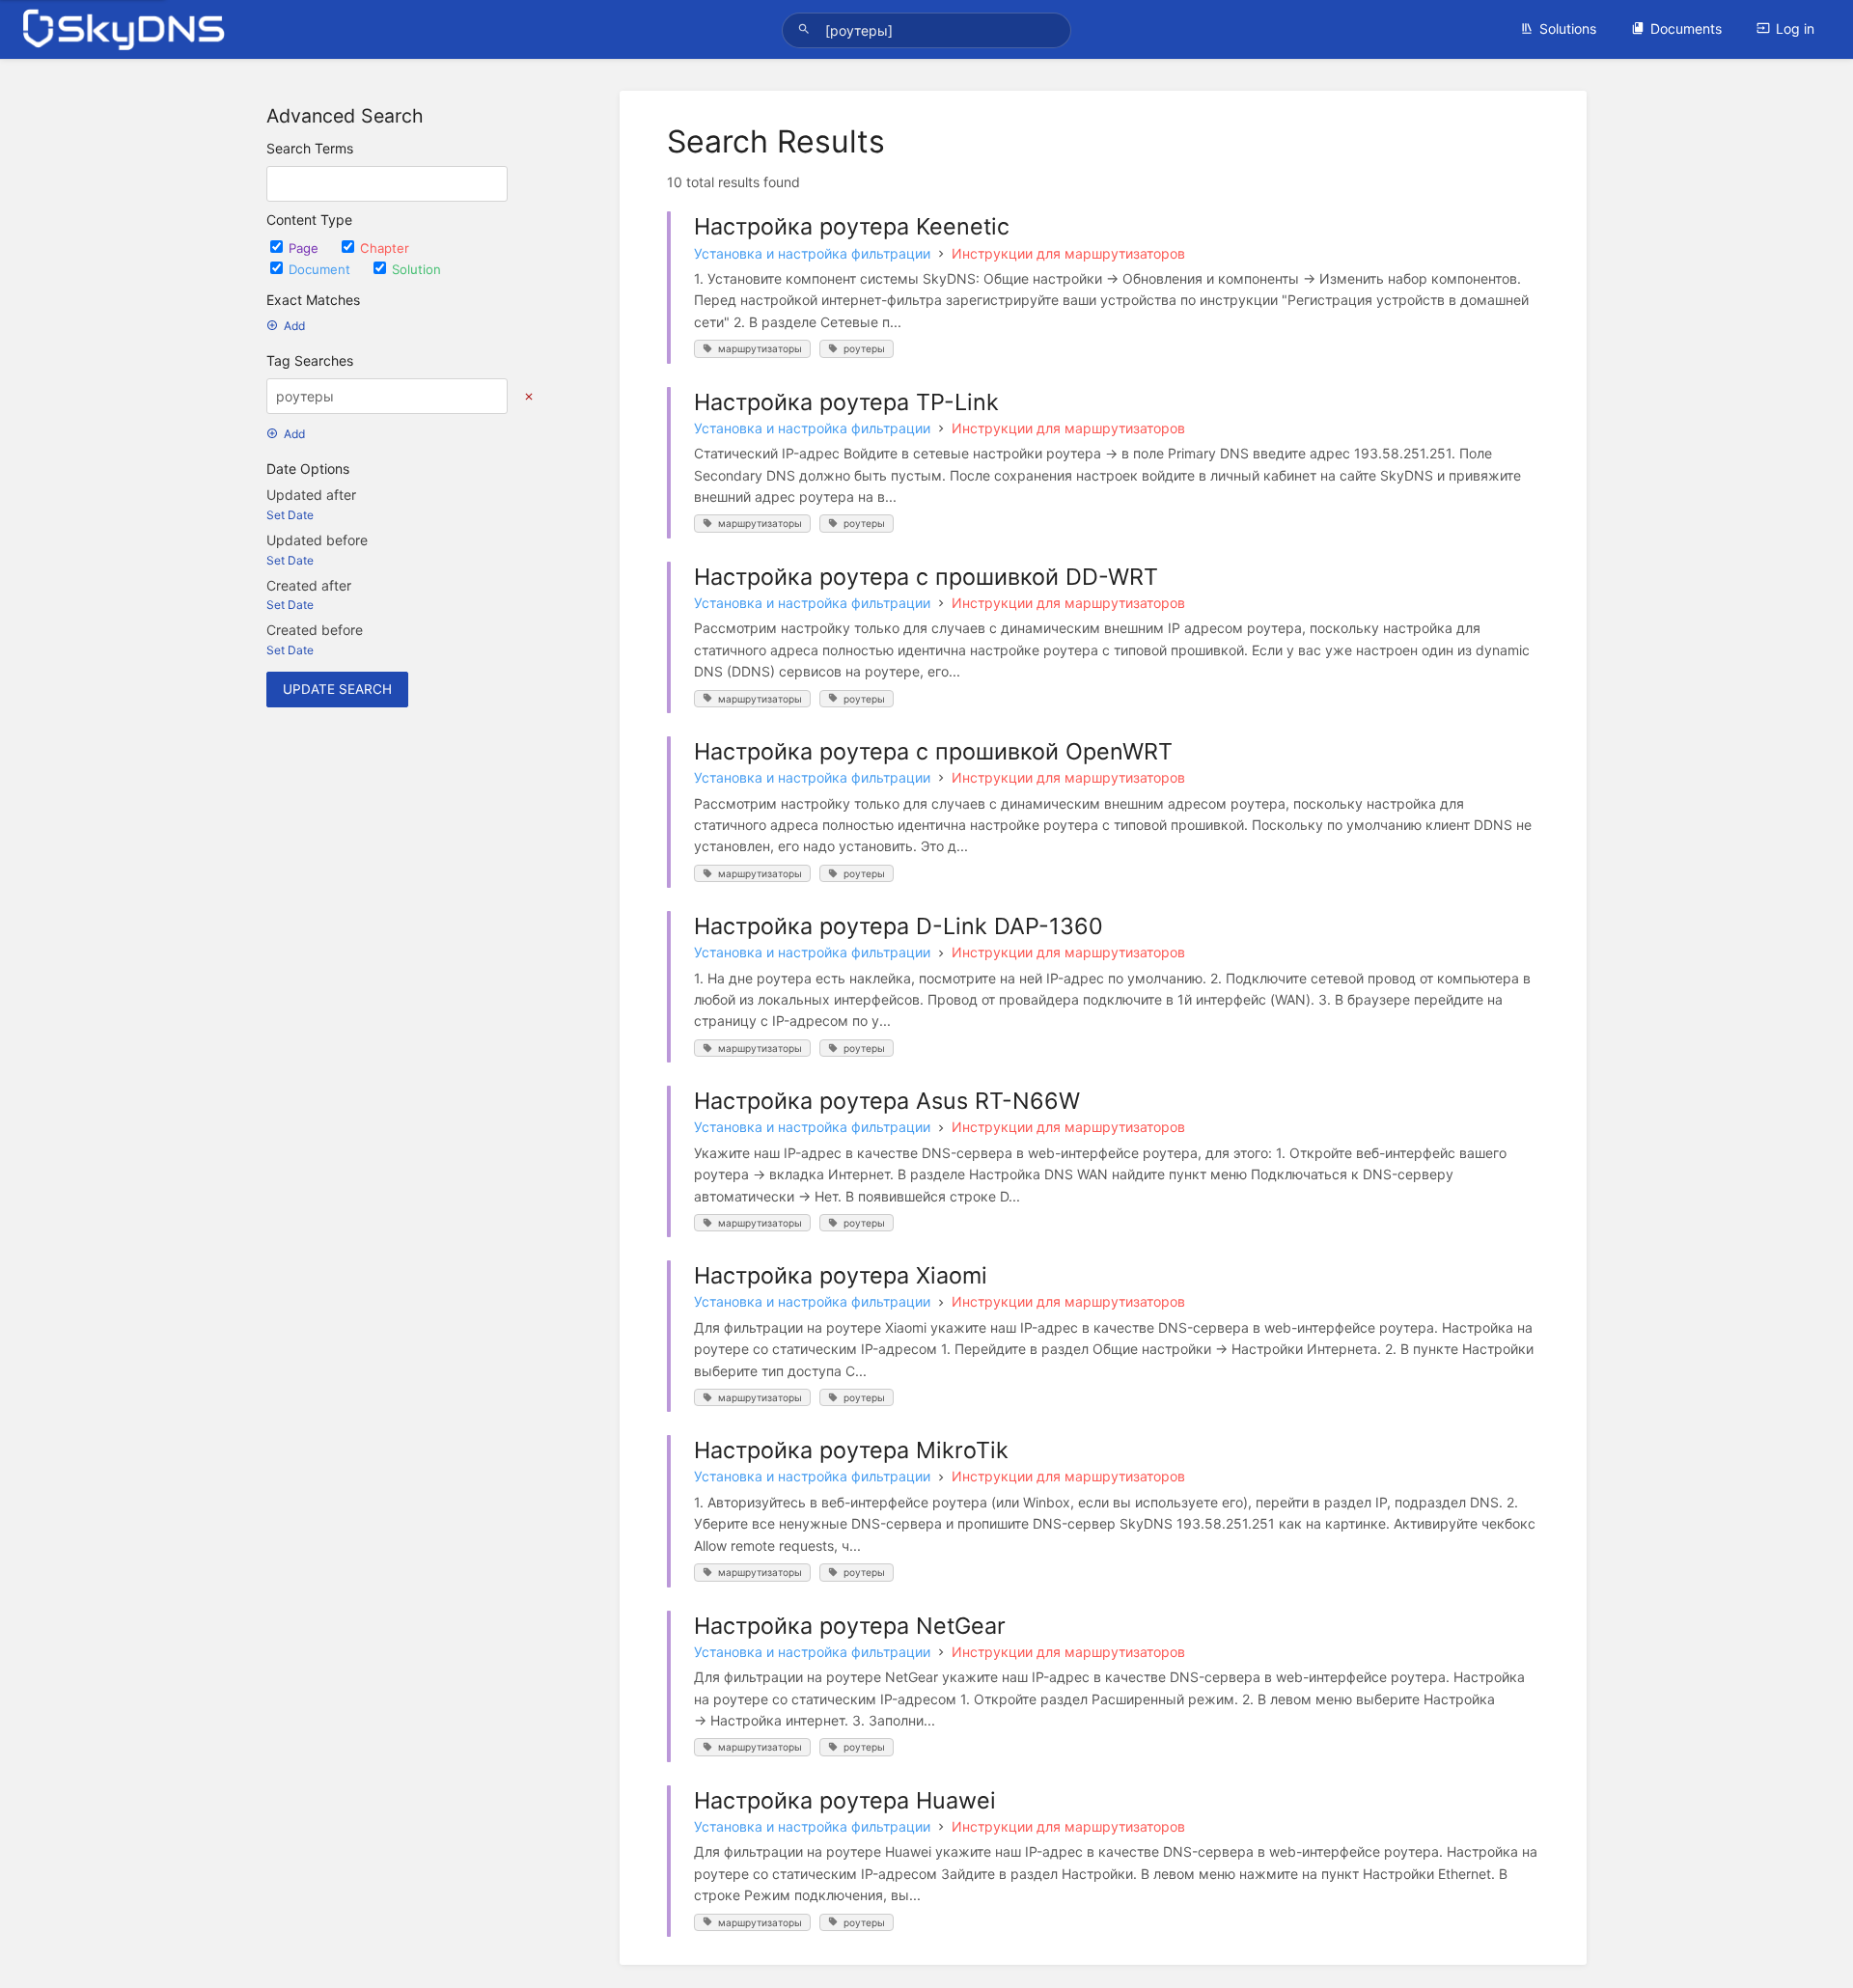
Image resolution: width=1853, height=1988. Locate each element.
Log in (1795, 28)
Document (321, 269)
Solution (416, 269)
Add (294, 326)
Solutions (1568, 28)
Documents (1686, 28)
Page (305, 248)
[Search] (807, 29)
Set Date (290, 515)
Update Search (337, 689)
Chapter (385, 248)
